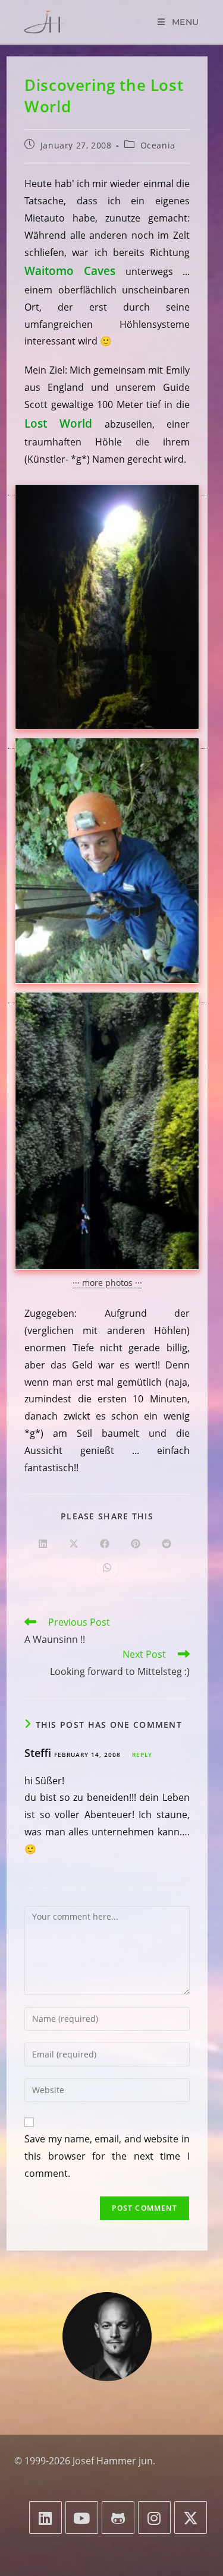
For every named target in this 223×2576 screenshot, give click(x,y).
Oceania (158, 145)
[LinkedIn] (45, 2517)
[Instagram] (154, 2517)
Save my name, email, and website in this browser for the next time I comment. (107, 2156)
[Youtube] (82, 2517)
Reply (142, 1755)
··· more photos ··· (107, 1283)
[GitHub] (118, 2517)
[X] (191, 2517)
